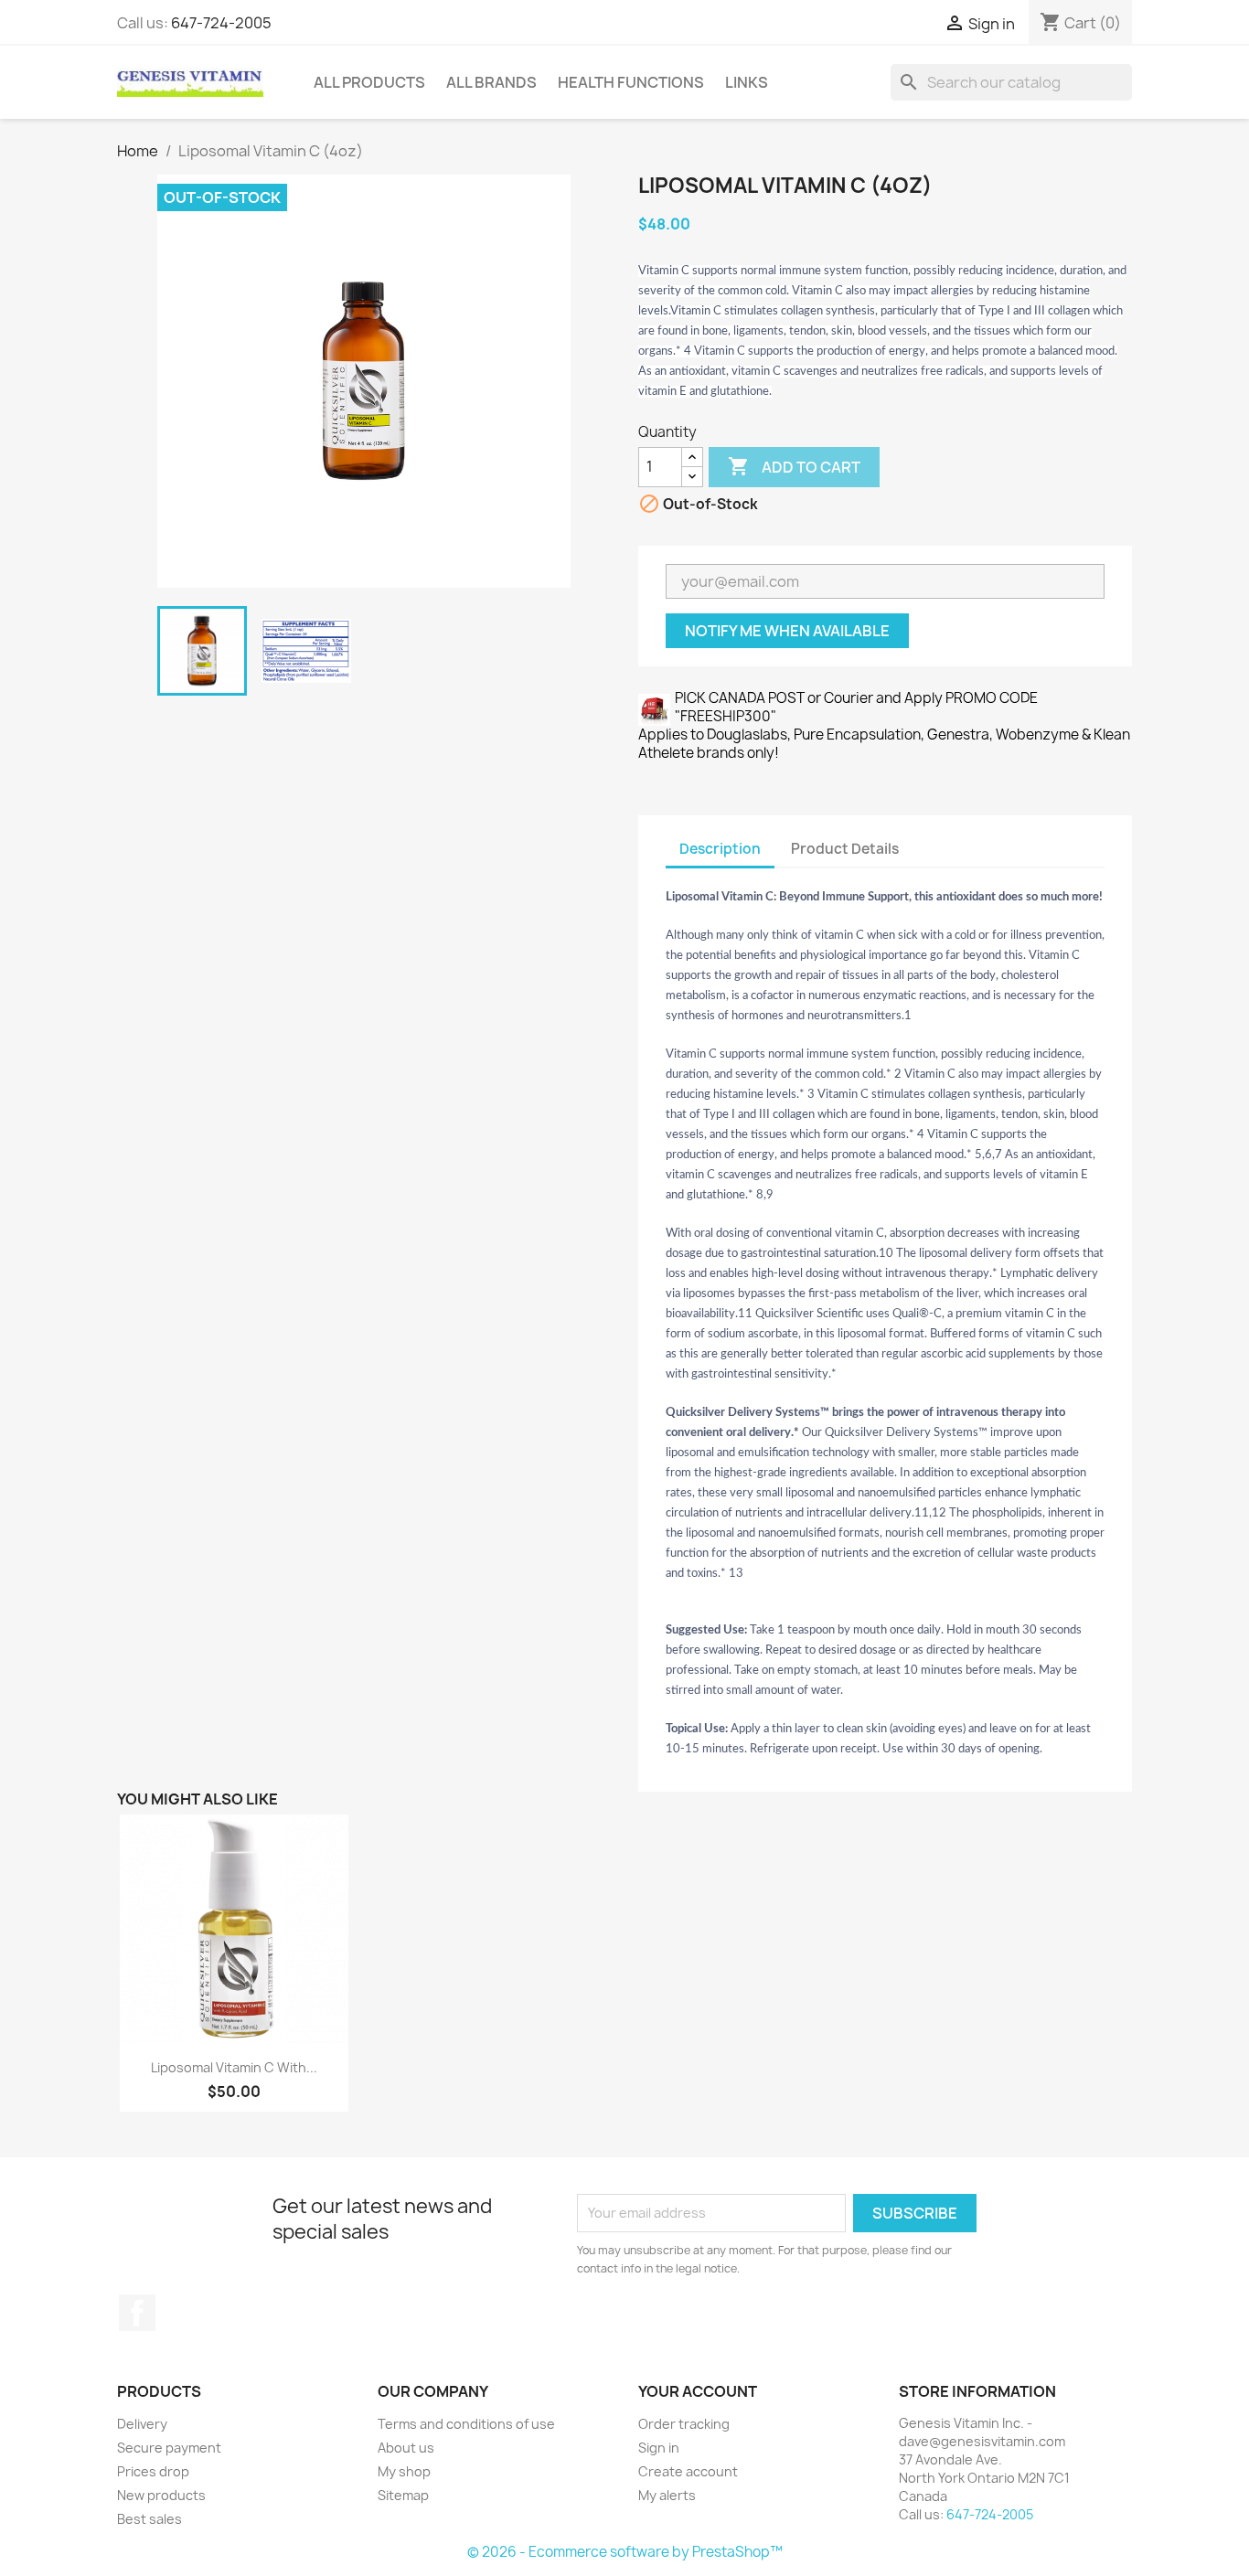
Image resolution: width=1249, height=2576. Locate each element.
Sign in (659, 2448)
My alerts (667, 2495)
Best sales (149, 2519)
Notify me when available (787, 631)
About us (406, 2448)
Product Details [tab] (845, 849)
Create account (688, 2471)
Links (747, 82)
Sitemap (403, 2495)
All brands (491, 82)
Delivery (142, 2424)
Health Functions (631, 82)
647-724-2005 (221, 23)
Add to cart (794, 466)
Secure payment (169, 2448)
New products (161, 2495)
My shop (404, 2471)
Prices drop (153, 2471)
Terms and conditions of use (466, 2424)
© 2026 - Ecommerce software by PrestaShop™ (625, 2552)
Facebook (137, 2313)
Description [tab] (720, 849)
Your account (698, 2391)
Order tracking (684, 2424)
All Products (369, 82)
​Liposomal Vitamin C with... (234, 2067)
